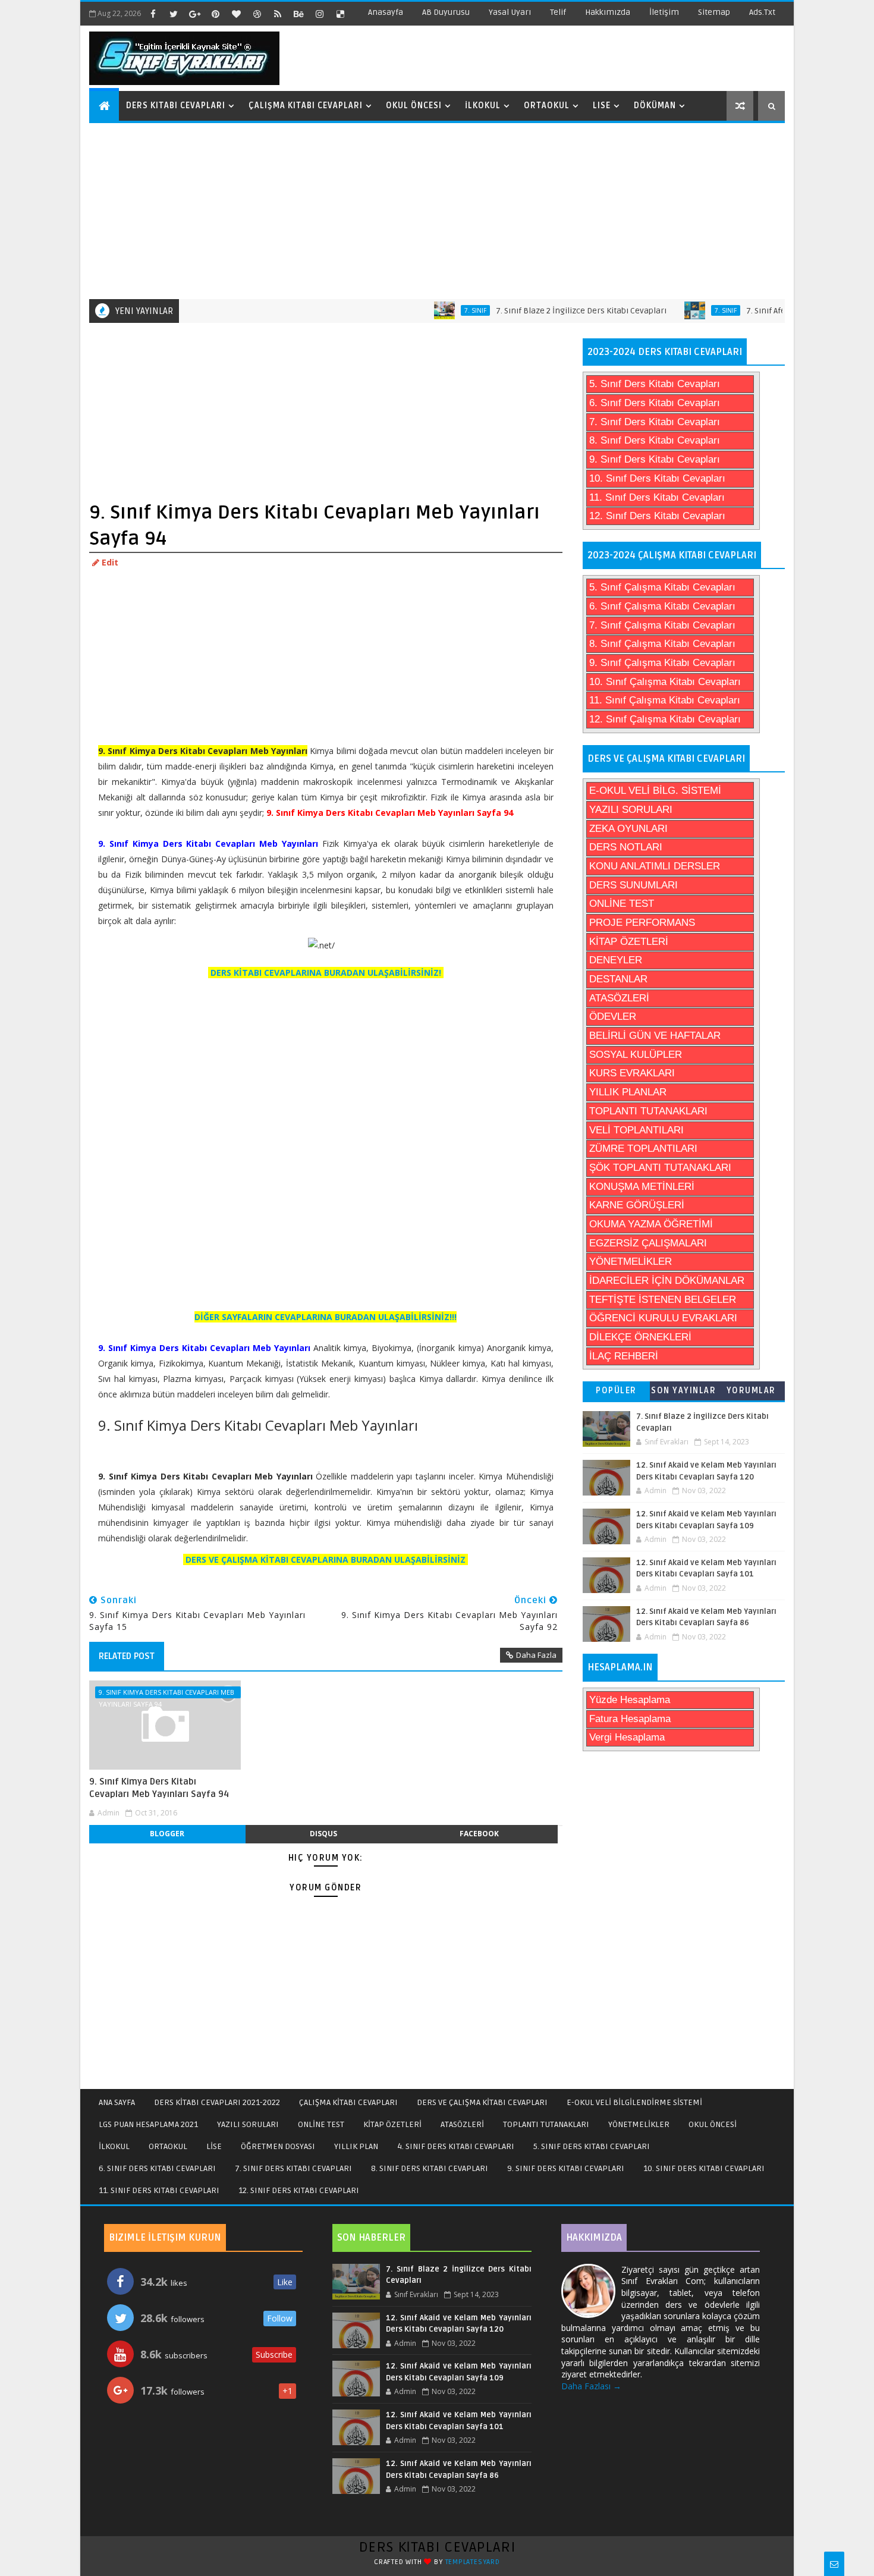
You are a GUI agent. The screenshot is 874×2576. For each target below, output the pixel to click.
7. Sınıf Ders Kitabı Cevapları (655, 422)
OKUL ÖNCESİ (713, 2124)
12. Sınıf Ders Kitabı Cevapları (657, 516)
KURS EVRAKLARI (632, 1073)
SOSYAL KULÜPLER (636, 1055)
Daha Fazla (536, 1655)
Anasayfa (386, 12)
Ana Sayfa (117, 2102)
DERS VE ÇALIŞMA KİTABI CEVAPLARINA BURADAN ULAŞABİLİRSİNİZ (326, 1559)
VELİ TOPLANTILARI (636, 1130)
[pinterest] (215, 14)
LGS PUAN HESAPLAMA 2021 (148, 2124)
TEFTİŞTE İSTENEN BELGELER (663, 1300)
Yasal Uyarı (510, 12)
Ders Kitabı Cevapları (176, 106)
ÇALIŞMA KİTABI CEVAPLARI (348, 2102)
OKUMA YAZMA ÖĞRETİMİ (651, 1224)
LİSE (214, 2146)
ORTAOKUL (168, 2146)
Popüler (616, 1391)
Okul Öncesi (414, 106)
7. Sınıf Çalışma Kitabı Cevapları (662, 625)
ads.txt (762, 12)
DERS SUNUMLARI (634, 885)
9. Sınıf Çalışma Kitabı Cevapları (662, 663)
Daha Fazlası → (591, 2386)
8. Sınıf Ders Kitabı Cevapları (655, 440)
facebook (479, 1834)
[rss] (278, 14)
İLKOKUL (114, 2146)
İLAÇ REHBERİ (624, 1356)
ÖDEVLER (613, 1017)
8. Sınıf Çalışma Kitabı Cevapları (662, 644)
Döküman (655, 106)
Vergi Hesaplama (627, 1737)
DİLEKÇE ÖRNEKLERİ (640, 1337)
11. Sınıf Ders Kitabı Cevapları (657, 497)
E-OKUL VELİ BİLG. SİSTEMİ (655, 791)
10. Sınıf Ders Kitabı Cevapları (657, 478)
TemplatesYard (473, 2562)
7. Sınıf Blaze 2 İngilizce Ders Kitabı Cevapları (540, 311)
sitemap (714, 12)
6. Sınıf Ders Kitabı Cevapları (655, 403)
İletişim (664, 12)
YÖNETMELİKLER (631, 1262)
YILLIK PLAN (356, 2146)
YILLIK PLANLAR (628, 1092)
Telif (558, 12)
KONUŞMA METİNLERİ (642, 1187)
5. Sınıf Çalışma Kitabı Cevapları (662, 587)
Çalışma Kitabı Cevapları (306, 106)
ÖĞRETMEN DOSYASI (278, 2146)
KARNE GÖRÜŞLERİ (637, 1205)
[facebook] (153, 14)
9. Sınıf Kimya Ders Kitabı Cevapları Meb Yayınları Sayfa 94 (166, 1693)
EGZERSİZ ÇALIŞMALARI (648, 1243)
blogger (167, 1834)
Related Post (127, 1656)
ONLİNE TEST (622, 904)
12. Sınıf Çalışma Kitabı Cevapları (665, 719)
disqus (323, 1834)
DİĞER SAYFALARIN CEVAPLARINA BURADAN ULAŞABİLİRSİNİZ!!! (326, 1317)
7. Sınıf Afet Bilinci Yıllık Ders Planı (769, 311)
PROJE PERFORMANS (642, 923)
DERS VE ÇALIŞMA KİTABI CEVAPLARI (482, 2102)
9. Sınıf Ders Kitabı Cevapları (655, 459)
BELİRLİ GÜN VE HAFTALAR (655, 1036)
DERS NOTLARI (626, 847)
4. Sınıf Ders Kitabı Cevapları (456, 2146)
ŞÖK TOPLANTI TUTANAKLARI (660, 1168)
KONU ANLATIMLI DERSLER (655, 866)
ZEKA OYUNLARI (628, 829)
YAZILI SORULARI (631, 810)
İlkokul (483, 106)
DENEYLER (616, 960)
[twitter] (174, 14)
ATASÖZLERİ (619, 998)
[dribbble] (257, 14)
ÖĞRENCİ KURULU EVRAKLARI (663, 1318)
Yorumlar (751, 1391)
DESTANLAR (618, 979)
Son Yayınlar (683, 1391)
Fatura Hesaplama (630, 1719)
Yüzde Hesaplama (630, 1700)
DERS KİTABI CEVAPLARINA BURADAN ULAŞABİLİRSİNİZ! (326, 973)
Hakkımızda (608, 12)
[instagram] (319, 14)
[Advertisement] (438, 210)
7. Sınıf (434, 310)
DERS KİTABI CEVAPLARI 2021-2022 (217, 2102)
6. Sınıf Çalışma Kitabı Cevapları (662, 606)
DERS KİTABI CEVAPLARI (437, 2547)
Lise (602, 106)
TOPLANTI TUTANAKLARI (648, 1111)
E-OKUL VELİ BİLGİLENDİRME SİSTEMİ (634, 2102)
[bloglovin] (236, 14)
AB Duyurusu (446, 12)
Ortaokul (547, 106)
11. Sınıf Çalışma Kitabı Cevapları (665, 700)
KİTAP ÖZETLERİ (629, 942)
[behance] (298, 14)
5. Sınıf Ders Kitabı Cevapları (655, 384)
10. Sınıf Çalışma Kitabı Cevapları (665, 682)
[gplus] (194, 14)
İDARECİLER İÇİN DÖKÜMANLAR (667, 1281)
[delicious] (340, 14)
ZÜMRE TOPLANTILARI (643, 1149)
